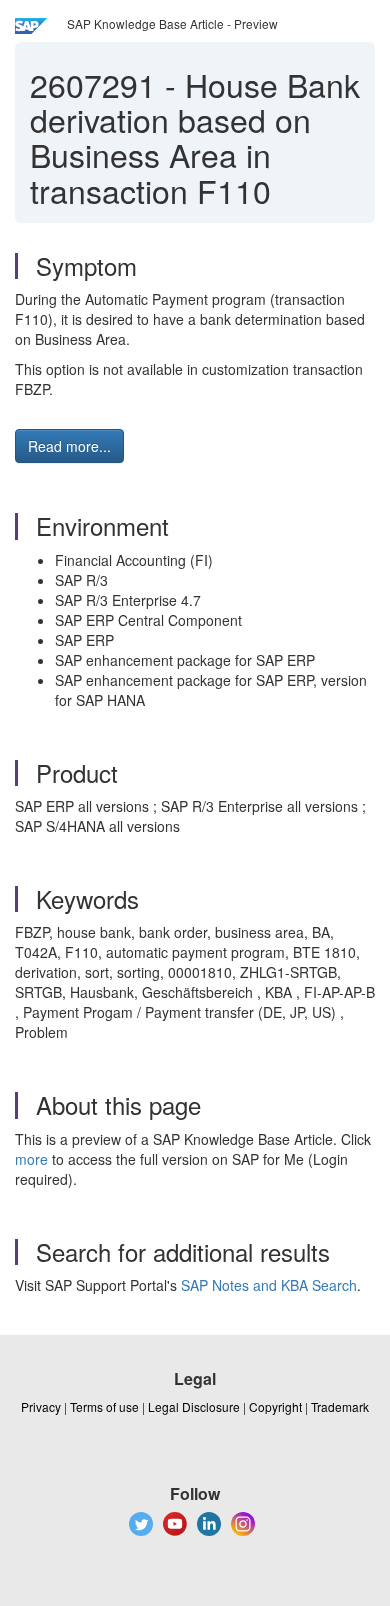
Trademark (340, 1406)
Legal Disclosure (194, 1406)
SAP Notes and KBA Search (269, 1285)
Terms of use (104, 1406)
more (31, 1159)
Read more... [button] (69, 446)
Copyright (275, 1406)
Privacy (41, 1406)
